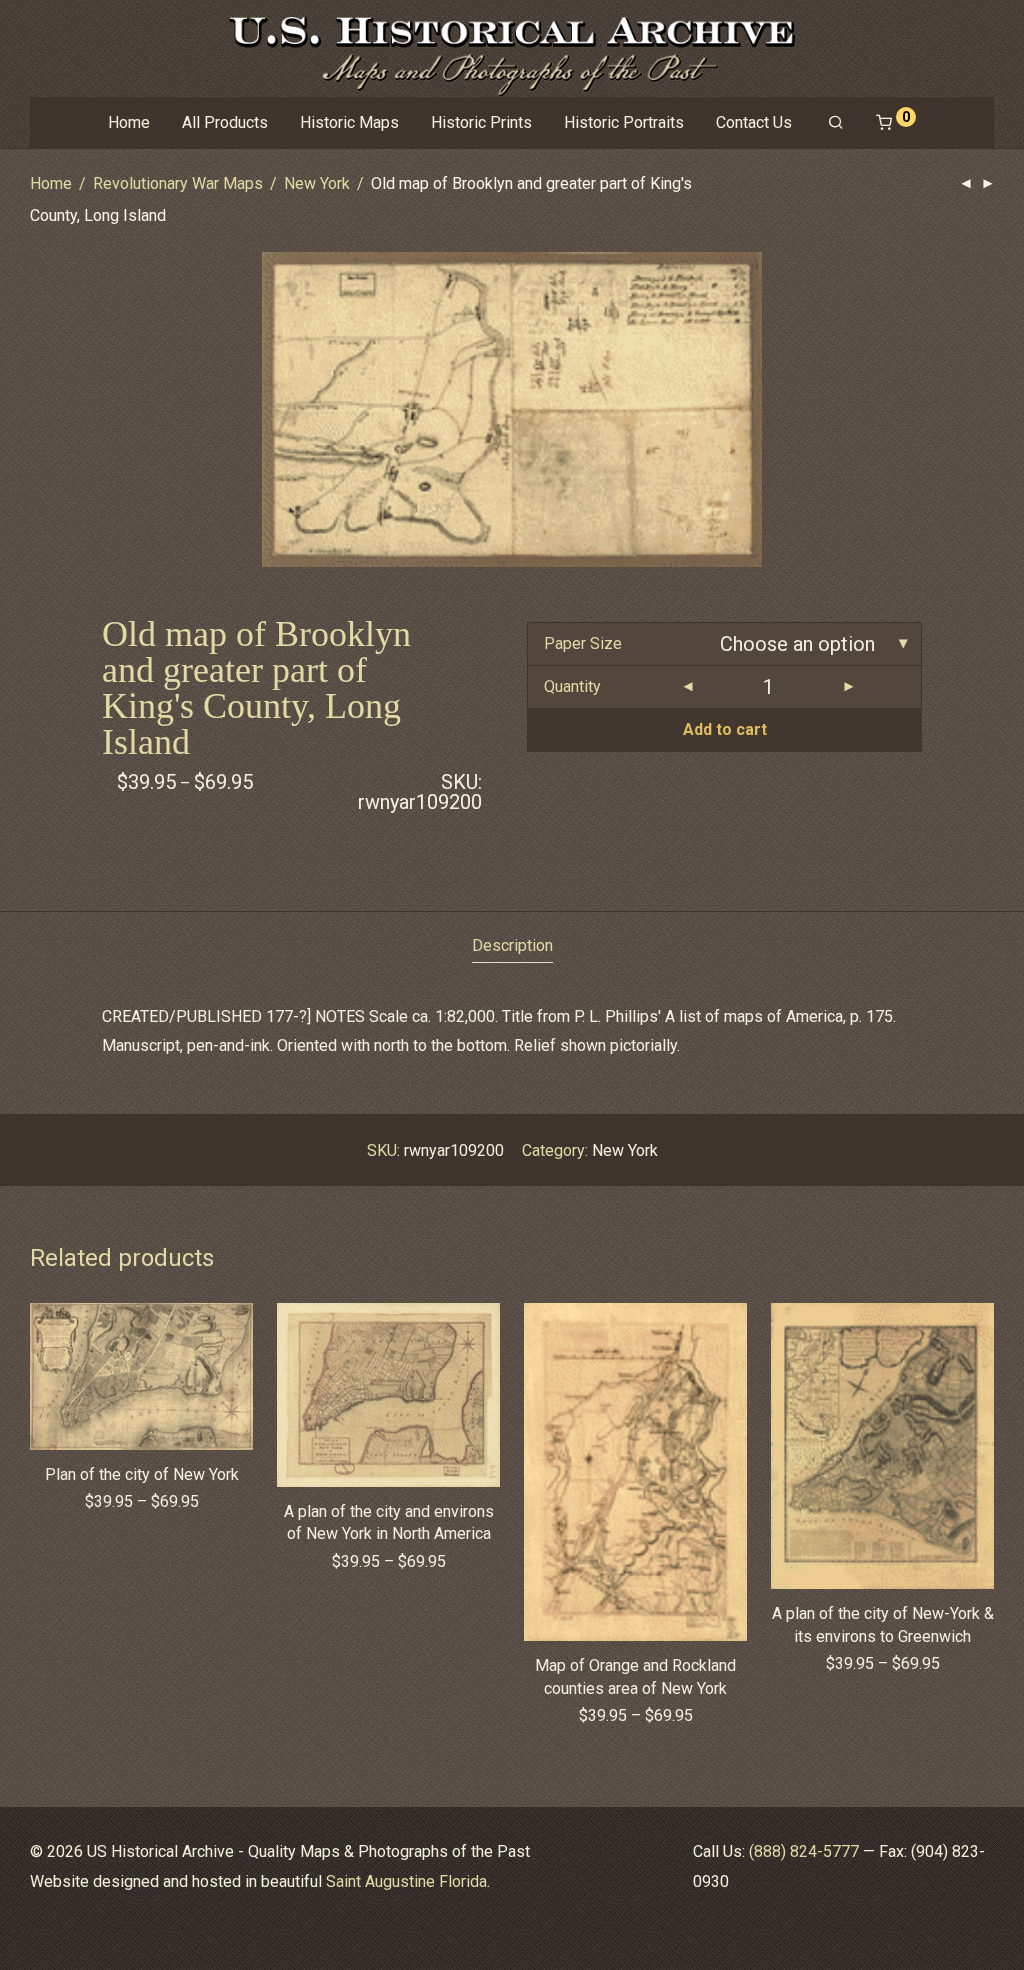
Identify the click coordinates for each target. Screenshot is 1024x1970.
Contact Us (754, 122)
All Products (225, 122)
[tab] (512, 946)
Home (129, 122)
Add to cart (725, 729)
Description (512, 945)
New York (317, 183)
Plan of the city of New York (142, 1474)
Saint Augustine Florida (406, 1881)
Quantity (572, 686)
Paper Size (583, 643)
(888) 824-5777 (804, 1851)
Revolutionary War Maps (178, 183)
